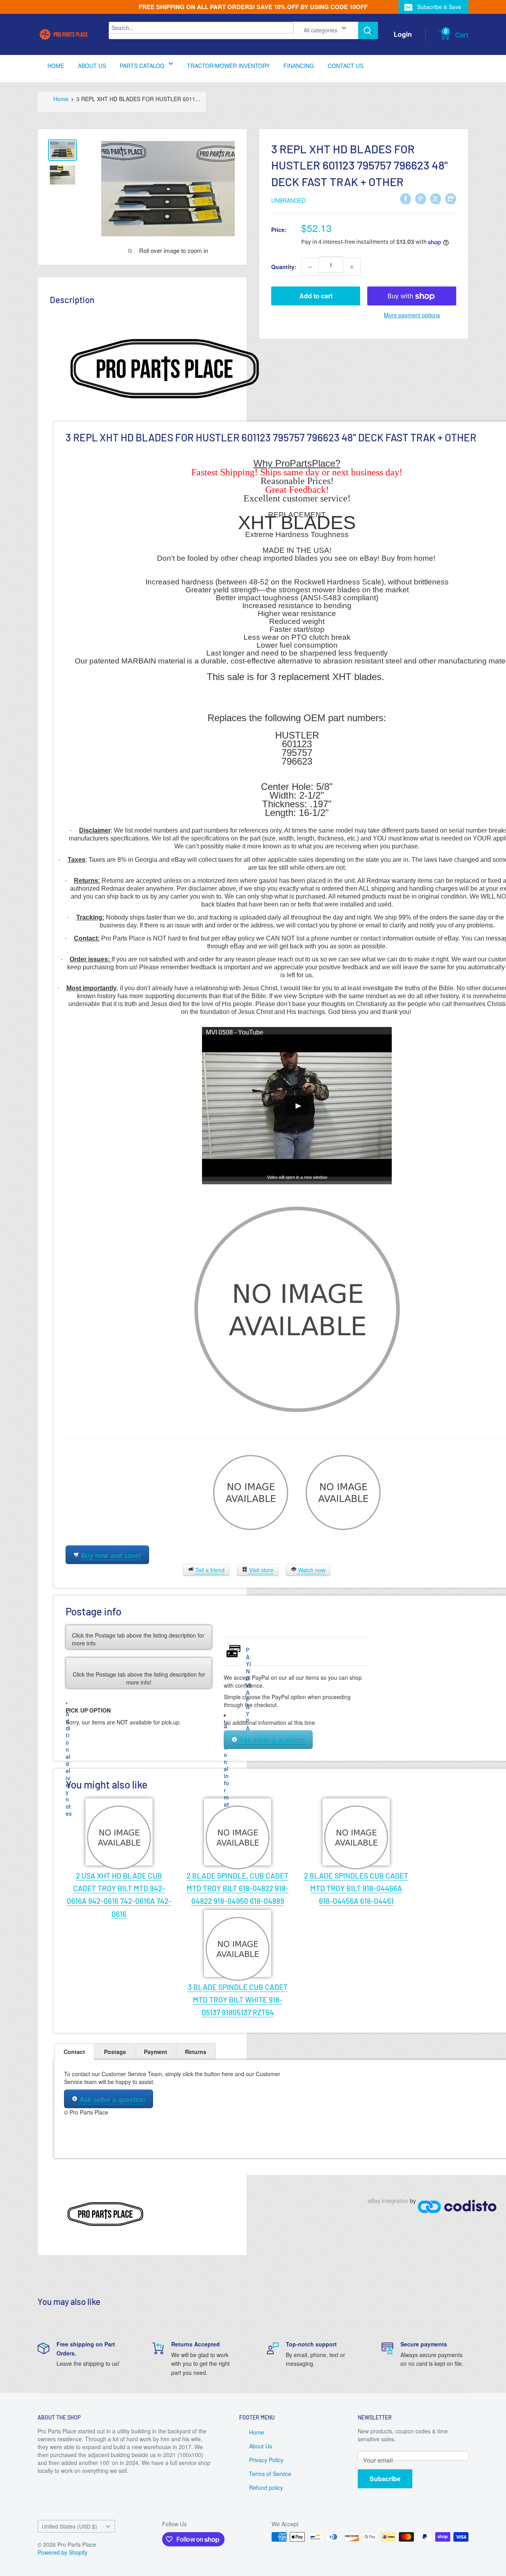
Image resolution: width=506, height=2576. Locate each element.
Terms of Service (270, 2474)
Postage (115, 2052)
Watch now (311, 1570)
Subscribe (385, 2479)
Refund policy (266, 2487)
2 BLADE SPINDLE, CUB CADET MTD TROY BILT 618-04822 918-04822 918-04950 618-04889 (238, 1888)
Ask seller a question (271, 1740)
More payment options (412, 315)
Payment (156, 2052)
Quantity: (284, 267)
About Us (261, 2446)
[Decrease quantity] (310, 267)
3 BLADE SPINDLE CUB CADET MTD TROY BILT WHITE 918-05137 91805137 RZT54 (238, 2000)
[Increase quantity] (352, 267)
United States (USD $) (70, 2526)
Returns (196, 2052)
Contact (74, 2052)
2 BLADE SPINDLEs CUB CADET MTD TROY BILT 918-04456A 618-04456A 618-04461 (356, 1888)
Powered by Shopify (62, 2552)
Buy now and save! (110, 1555)
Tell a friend (209, 1570)
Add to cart (316, 296)
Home (257, 2432)
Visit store (261, 1570)
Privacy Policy (266, 2460)
